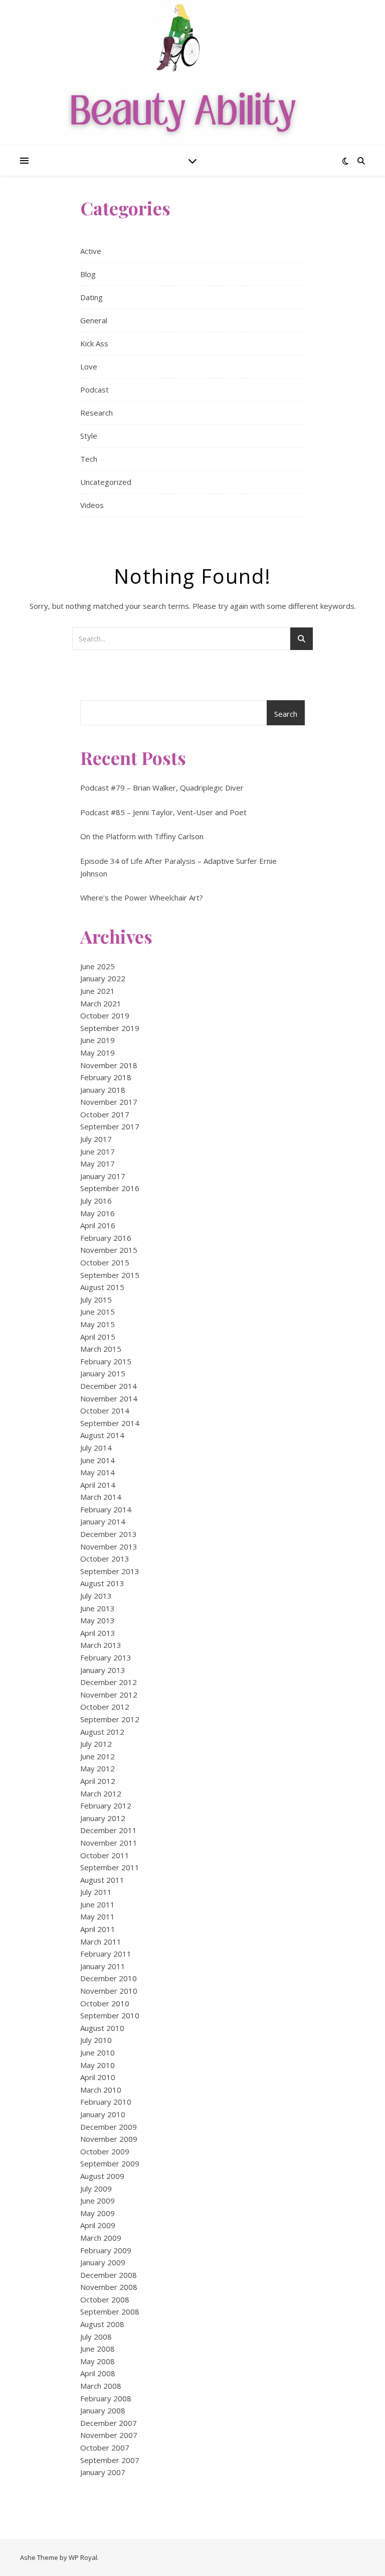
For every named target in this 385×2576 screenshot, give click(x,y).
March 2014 (101, 1497)
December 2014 (109, 1386)
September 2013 (110, 1571)
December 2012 (109, 1682)
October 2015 (105, 1262)
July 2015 (96, 1300)
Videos (92, 505)
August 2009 (102, 2176)
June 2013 (98, 1608)
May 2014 (98, 1472)
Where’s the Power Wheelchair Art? (142, 897)
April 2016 (98, 1225)
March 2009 (101, 2238)
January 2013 (103, 1670)
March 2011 (101, 1942)
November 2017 (109, 1102)
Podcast (94, 390)
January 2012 (103, 1818)
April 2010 (98, 2077)
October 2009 (105, 2151)
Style (89, 436)
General (94, 320)
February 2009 (106, 2250)
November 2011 (109, 1843)
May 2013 (98, 1620)
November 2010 (109, 1991)
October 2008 (105, 2299)
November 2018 (109, 1065)
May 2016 (98, 1213)
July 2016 (96, 1201)
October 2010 (105, 2003)
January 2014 (103, 1521)
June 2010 (98, 2052)
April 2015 (98, 1337)
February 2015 (106, 1361)
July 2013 (96, 1596)
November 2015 (109, 1250)
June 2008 (98, 2349)
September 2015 (110, 1275)
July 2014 (96, 1448)
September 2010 (110, 2015)
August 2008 (102, 2324)
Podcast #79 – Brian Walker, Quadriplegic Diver (162, 788)
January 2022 (103, 978)
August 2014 (102, 1435)
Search (286, 714)
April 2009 (98, 2225)
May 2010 (98, 2065)
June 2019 (98, 1040)
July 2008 (96, 2337)
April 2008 (98, 2373)
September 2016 (110, 1188)
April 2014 (98, 1485)
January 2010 (103, 2114)
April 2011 (98, 1929)
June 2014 (98, 1460)
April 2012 (98, 1781)
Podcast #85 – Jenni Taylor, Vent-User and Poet (163, 812)
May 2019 (98, 1053)
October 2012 (105, 1707)
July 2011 (96, 1892)
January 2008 (103, 2410)
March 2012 (101, 1793)
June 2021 (98, 991)
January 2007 (103, 2472)
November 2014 (109, 1398)
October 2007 (105, 2448)
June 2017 (98, 1151)
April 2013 (98, 1633)
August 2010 (102, 2028)
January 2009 (103, 2262)
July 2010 (96, 2040)
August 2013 (102, 1583)
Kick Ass (94, 343)
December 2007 (109, 2423)
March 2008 (101, 2386)
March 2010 (101, 2090)
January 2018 (103, 1090)
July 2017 (96, 1139)
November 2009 (109, 2139)
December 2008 (109, 2275)
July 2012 (96, 1744)
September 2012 (110, 1719)
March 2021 (101, 1003)
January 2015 (103, 1373)
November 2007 (109, 2435)
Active (91, 251)
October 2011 (105, 1855)
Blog (88, 274)
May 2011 (98, 1916)
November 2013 (109, 1547)
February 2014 (106, 1509)
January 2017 (103, 1176)
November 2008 (109, 2287)
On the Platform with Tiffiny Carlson (142, 836)
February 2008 (106, 2398)
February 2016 (106, 1238)
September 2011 (110, 1867)
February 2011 (106, 1954)
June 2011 (98, 1904)
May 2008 (98, 2361)
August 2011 (102, 1880)
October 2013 (105, 1559)
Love (89, 366)
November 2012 (109, 1695)
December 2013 (109, 1534)
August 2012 (102, 1732)
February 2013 (106, 1657)
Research (97, 413)
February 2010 (106, 2102)
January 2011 (103, 1966)
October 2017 (105, 1114)
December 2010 (109, 1978)
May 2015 (98, 1324)
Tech (89, 459)
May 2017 (98, 1164)
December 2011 (109, 1830)
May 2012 (98, 1768)
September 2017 (110, 1126)
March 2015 (101, 1349)
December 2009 (109, 2127)
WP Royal (83, 2557)
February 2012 (106, 1806)
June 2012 (98, 1756)
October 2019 (105, 1015)
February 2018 (106, 1077)
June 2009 (98, 2201)
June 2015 (98, 1312)
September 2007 (110, 2460)
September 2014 (110, 1423)
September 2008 (110, 2311)
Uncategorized (106, 482)
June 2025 (98, 966)
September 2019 (110, 1028)
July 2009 (96, 2188)
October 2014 (105, 1410)
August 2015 (102, 1287)
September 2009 (110, 2163)
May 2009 (98, 2213)
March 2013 (101, 1645)
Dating (91, 297)
